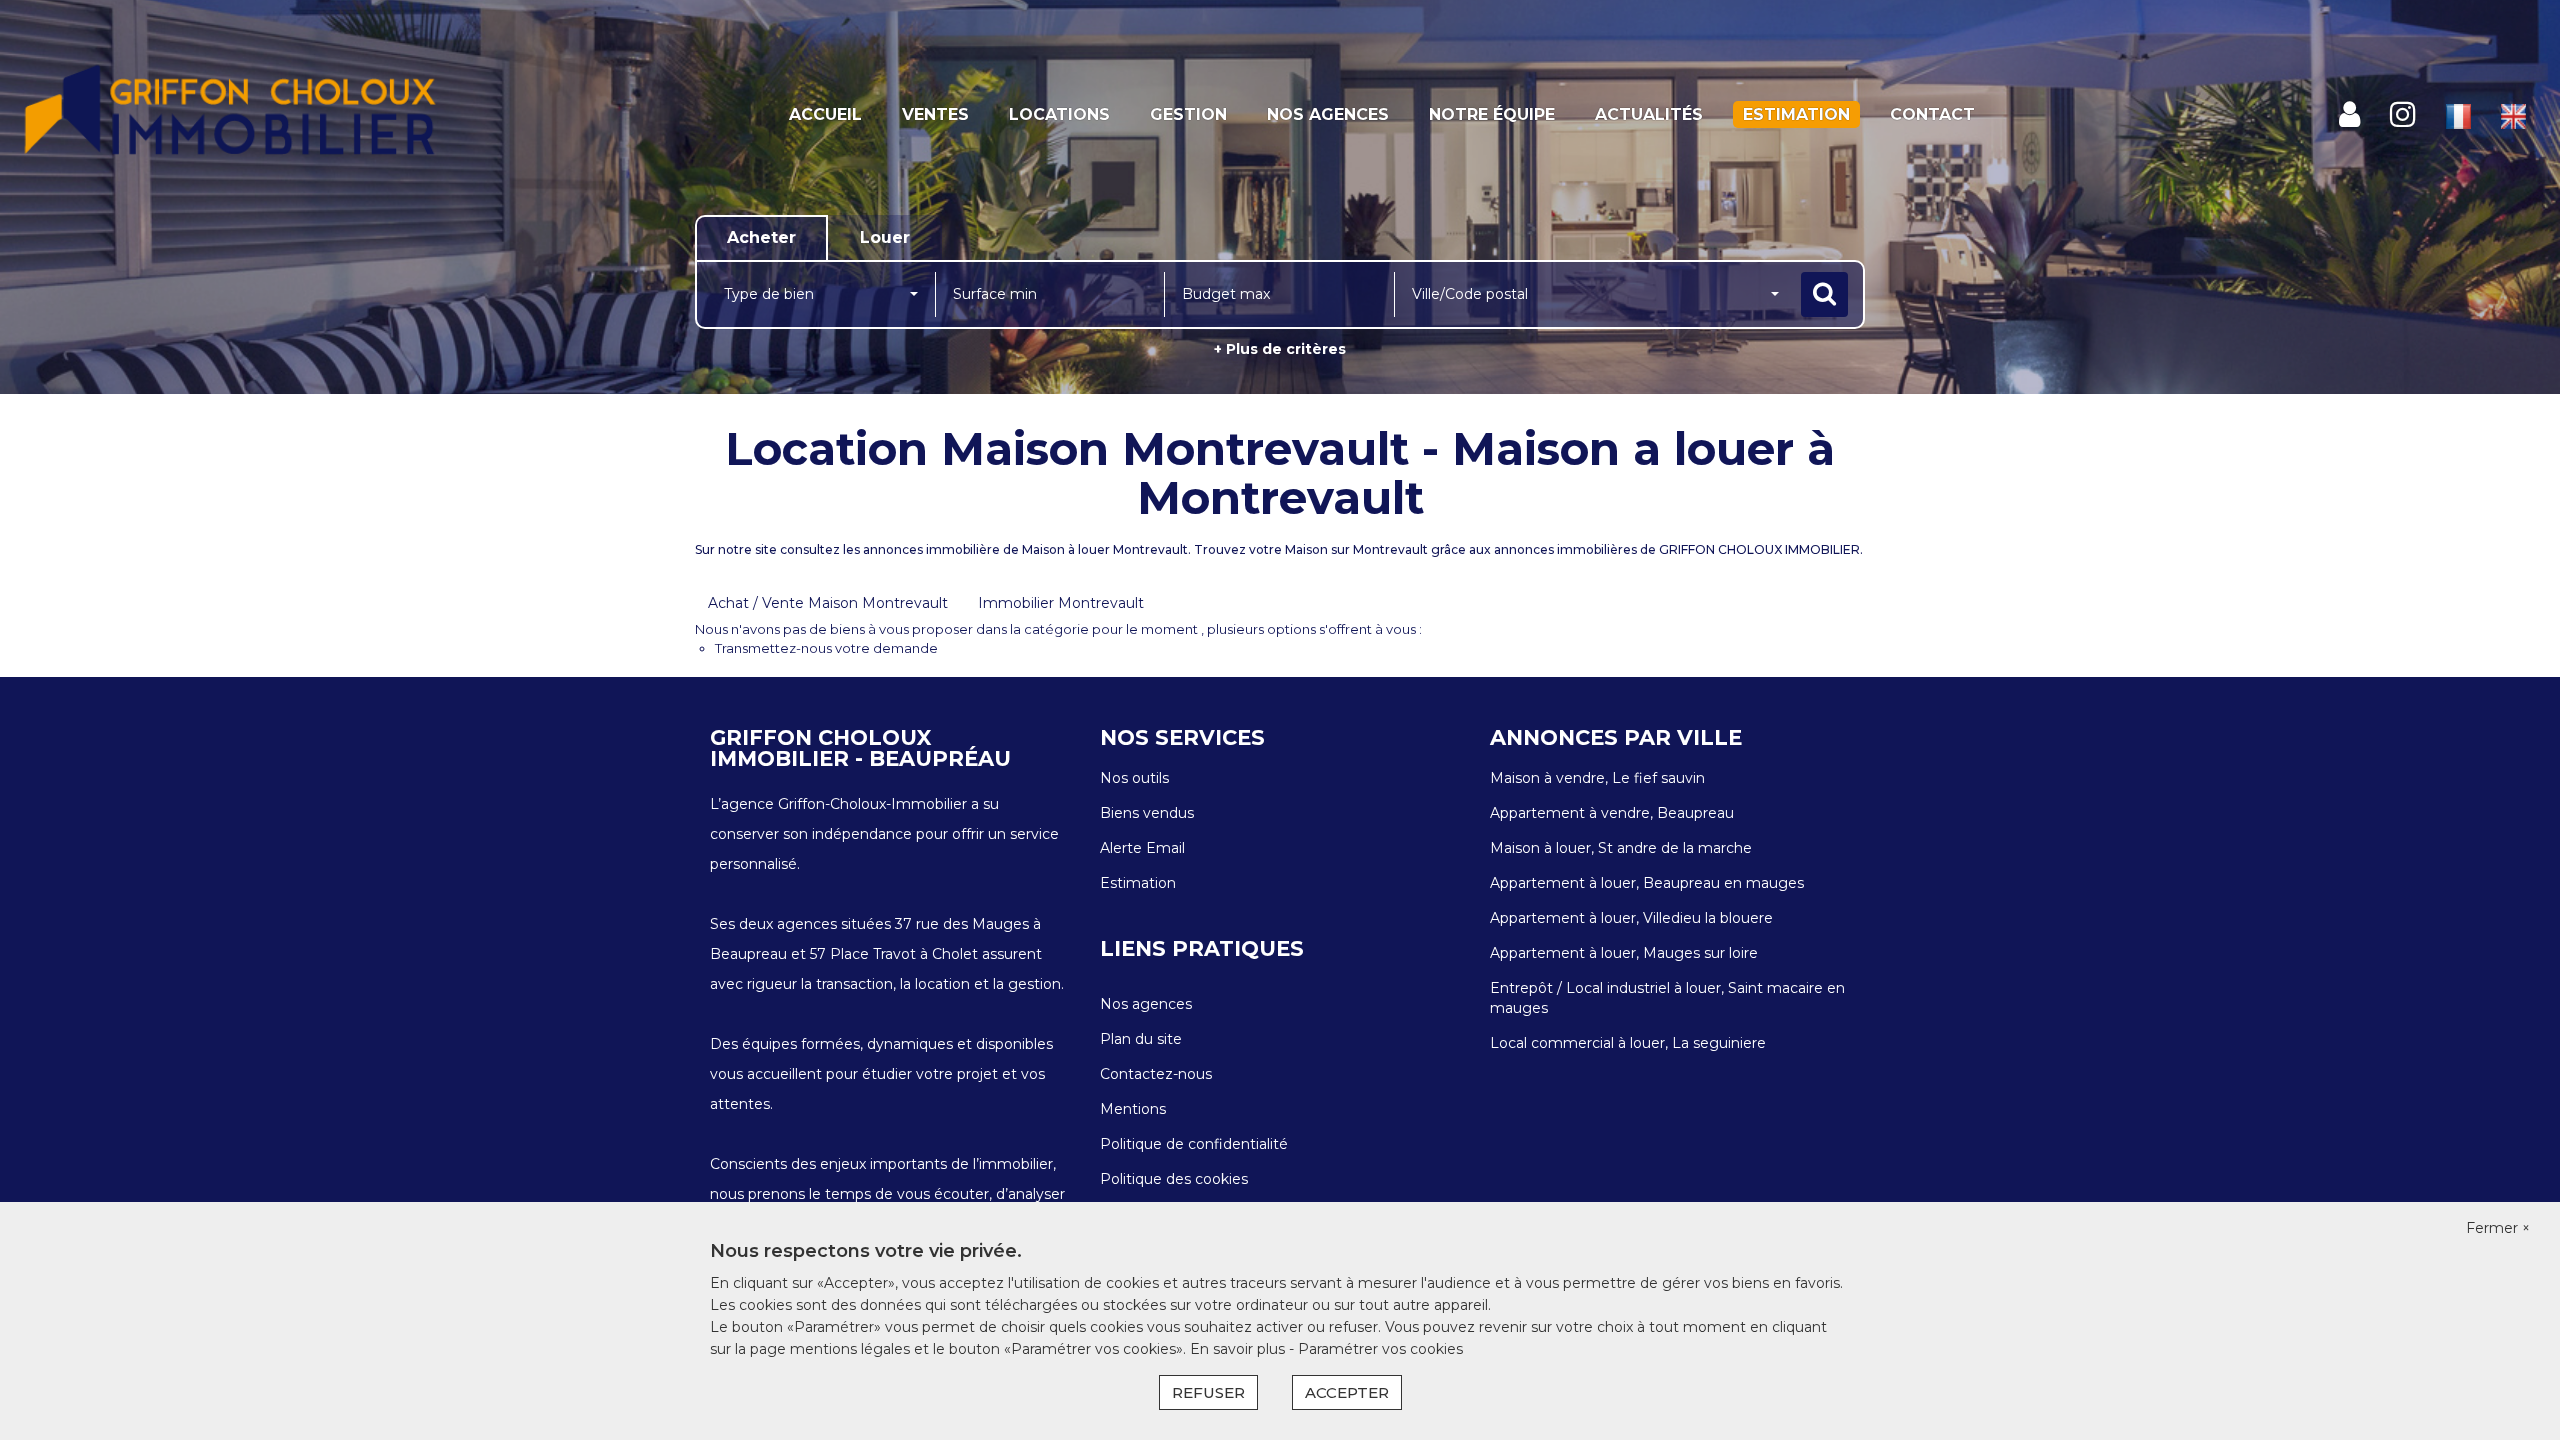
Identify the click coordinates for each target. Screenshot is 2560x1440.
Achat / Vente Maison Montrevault (828, 603)
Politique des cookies (1174, 1179)
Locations (1059, 114)
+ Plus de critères (1280, 349)
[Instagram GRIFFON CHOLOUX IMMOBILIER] (2403, 114)
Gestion (1188, 114)
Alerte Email (1142, 848)
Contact (1932, 114)
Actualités (1649, 114)
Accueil (825, 114)
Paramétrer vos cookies (1380, 1349)
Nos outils (1134, 778)
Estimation (1796, 114)
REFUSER (1208, 1392)
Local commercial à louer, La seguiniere (1628, 1043)
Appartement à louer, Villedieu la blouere (1631, 918)
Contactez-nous (1156, 1074)
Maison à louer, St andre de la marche (1621, 848)
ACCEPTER (1347, 1392)
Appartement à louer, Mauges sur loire (1624, 953)
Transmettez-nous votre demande (826, 648)
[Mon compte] (2349, 114)
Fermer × (2498, 1228)
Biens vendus (1147, 813)
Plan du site (1141, 1039)
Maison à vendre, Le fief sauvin (1597, 778)
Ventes (935, 114)
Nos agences (1328, 114)
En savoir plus (1239, 1349)
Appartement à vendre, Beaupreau (1612, 813)
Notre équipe (1492, 114)
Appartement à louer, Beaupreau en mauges (1647, 883)
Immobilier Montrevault (1061, 603)
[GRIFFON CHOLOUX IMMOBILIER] (230, 115)
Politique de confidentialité (1194, 1144)
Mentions (1133, 1109)
